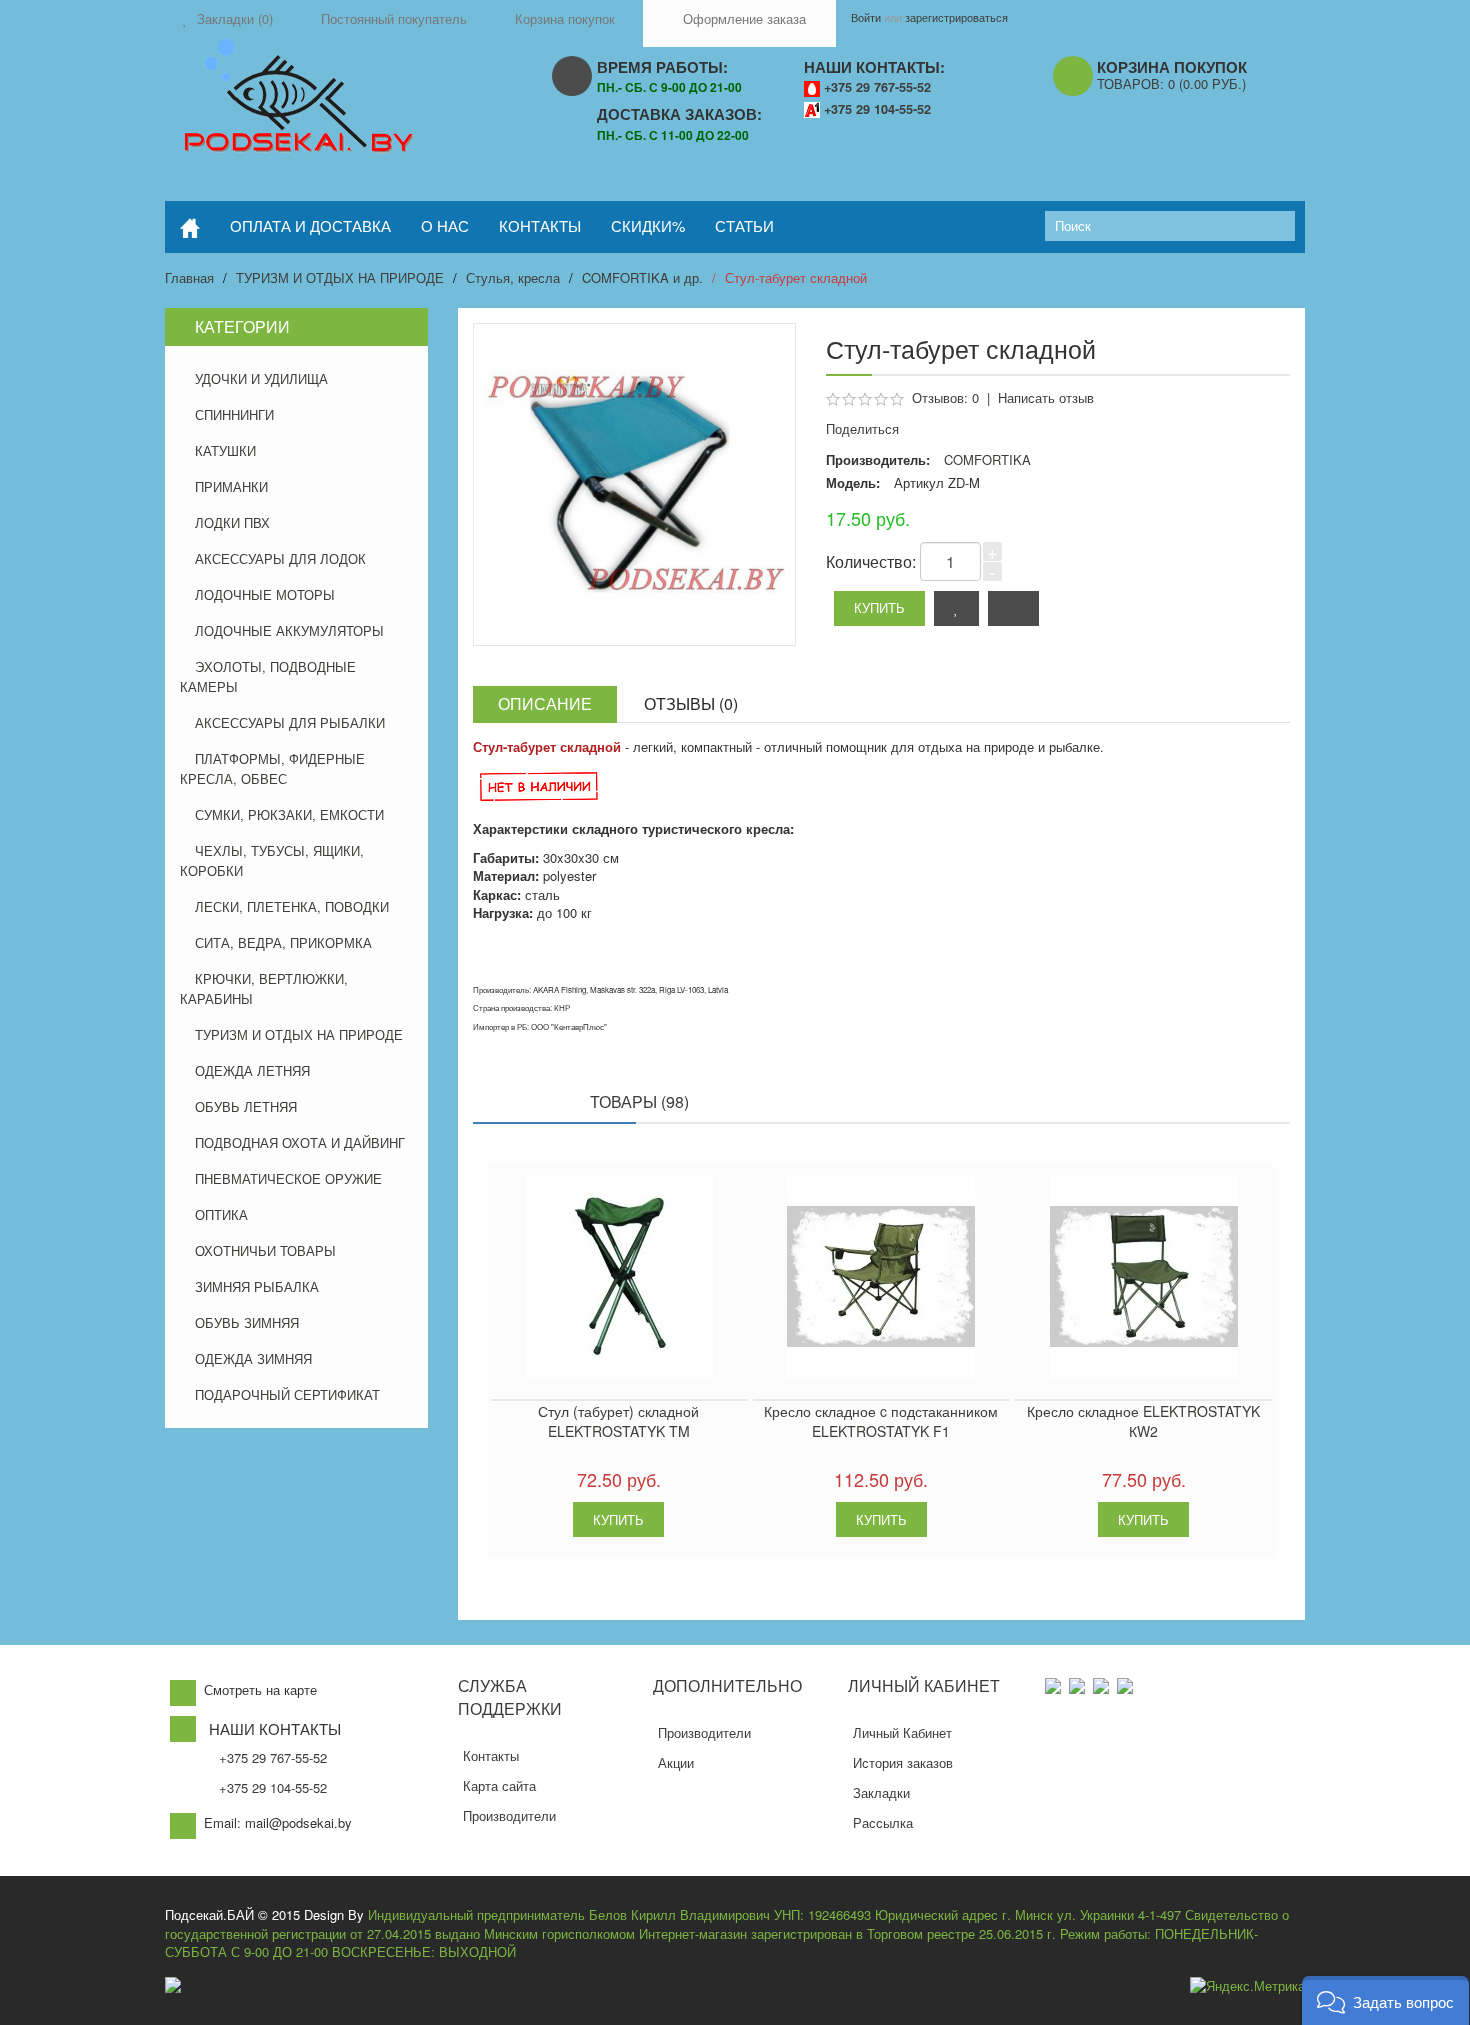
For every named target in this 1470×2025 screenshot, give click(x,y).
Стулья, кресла (513, 277)
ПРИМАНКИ (231, 486)
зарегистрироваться (956, 17)
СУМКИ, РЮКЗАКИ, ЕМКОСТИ (289, 814)
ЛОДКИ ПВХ (232, 522)
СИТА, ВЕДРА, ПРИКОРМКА (283, 942)
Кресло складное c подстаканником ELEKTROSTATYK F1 (881, 1421)
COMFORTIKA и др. (642, 277)
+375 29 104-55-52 (877, 109)
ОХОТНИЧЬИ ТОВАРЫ (265, 1250)
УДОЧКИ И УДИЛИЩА (261, 378)
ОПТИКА (221, 1214)
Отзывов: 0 (945, 397)
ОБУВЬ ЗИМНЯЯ (247, 1322)
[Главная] (190, 227)
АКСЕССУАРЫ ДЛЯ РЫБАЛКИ (290, 722)
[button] (1385, 2000)
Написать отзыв (1046, 397)
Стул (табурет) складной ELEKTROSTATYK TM (618, 1421)
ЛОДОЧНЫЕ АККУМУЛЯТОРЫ (289, 630)
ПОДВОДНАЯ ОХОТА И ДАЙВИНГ (300, 1142)
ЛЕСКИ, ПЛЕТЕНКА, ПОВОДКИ (292, 906)
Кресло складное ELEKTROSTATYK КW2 (1143, 1421)
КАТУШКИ (225, 450)
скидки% (648, 225)
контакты (540, 225)
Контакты (491, 1755)
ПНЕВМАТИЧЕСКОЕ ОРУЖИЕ (288, 1178)
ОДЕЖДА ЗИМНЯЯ (253, 1358)
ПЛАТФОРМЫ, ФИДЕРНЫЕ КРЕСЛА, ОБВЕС (272, 768)
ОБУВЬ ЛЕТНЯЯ (246, 1106)
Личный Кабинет (902, 1732)
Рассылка (883, 1822)
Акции (676, 1762)
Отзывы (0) (691, 703)
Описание (545, 703)
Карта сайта (499, 1785)
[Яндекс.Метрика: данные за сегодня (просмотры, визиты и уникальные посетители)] (1247, 1986)
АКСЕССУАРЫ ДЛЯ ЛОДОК (280, 558)
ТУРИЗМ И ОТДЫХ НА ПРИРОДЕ (340, 277)
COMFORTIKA (987, 459)
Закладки (881, 1792)
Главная (189, 277)
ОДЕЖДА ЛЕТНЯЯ (252, 1070)
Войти (866, 17)
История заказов (903, 1762)
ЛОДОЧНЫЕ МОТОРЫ (265, 594)
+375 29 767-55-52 (877, 87)
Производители (509, 1815)
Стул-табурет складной (796, 277)
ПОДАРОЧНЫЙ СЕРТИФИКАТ (287, 1394)
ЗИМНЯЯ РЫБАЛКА (257, 1286)
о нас (445, 225)
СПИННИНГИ (234, 414)
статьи (744, 225)
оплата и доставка (310, 225)
